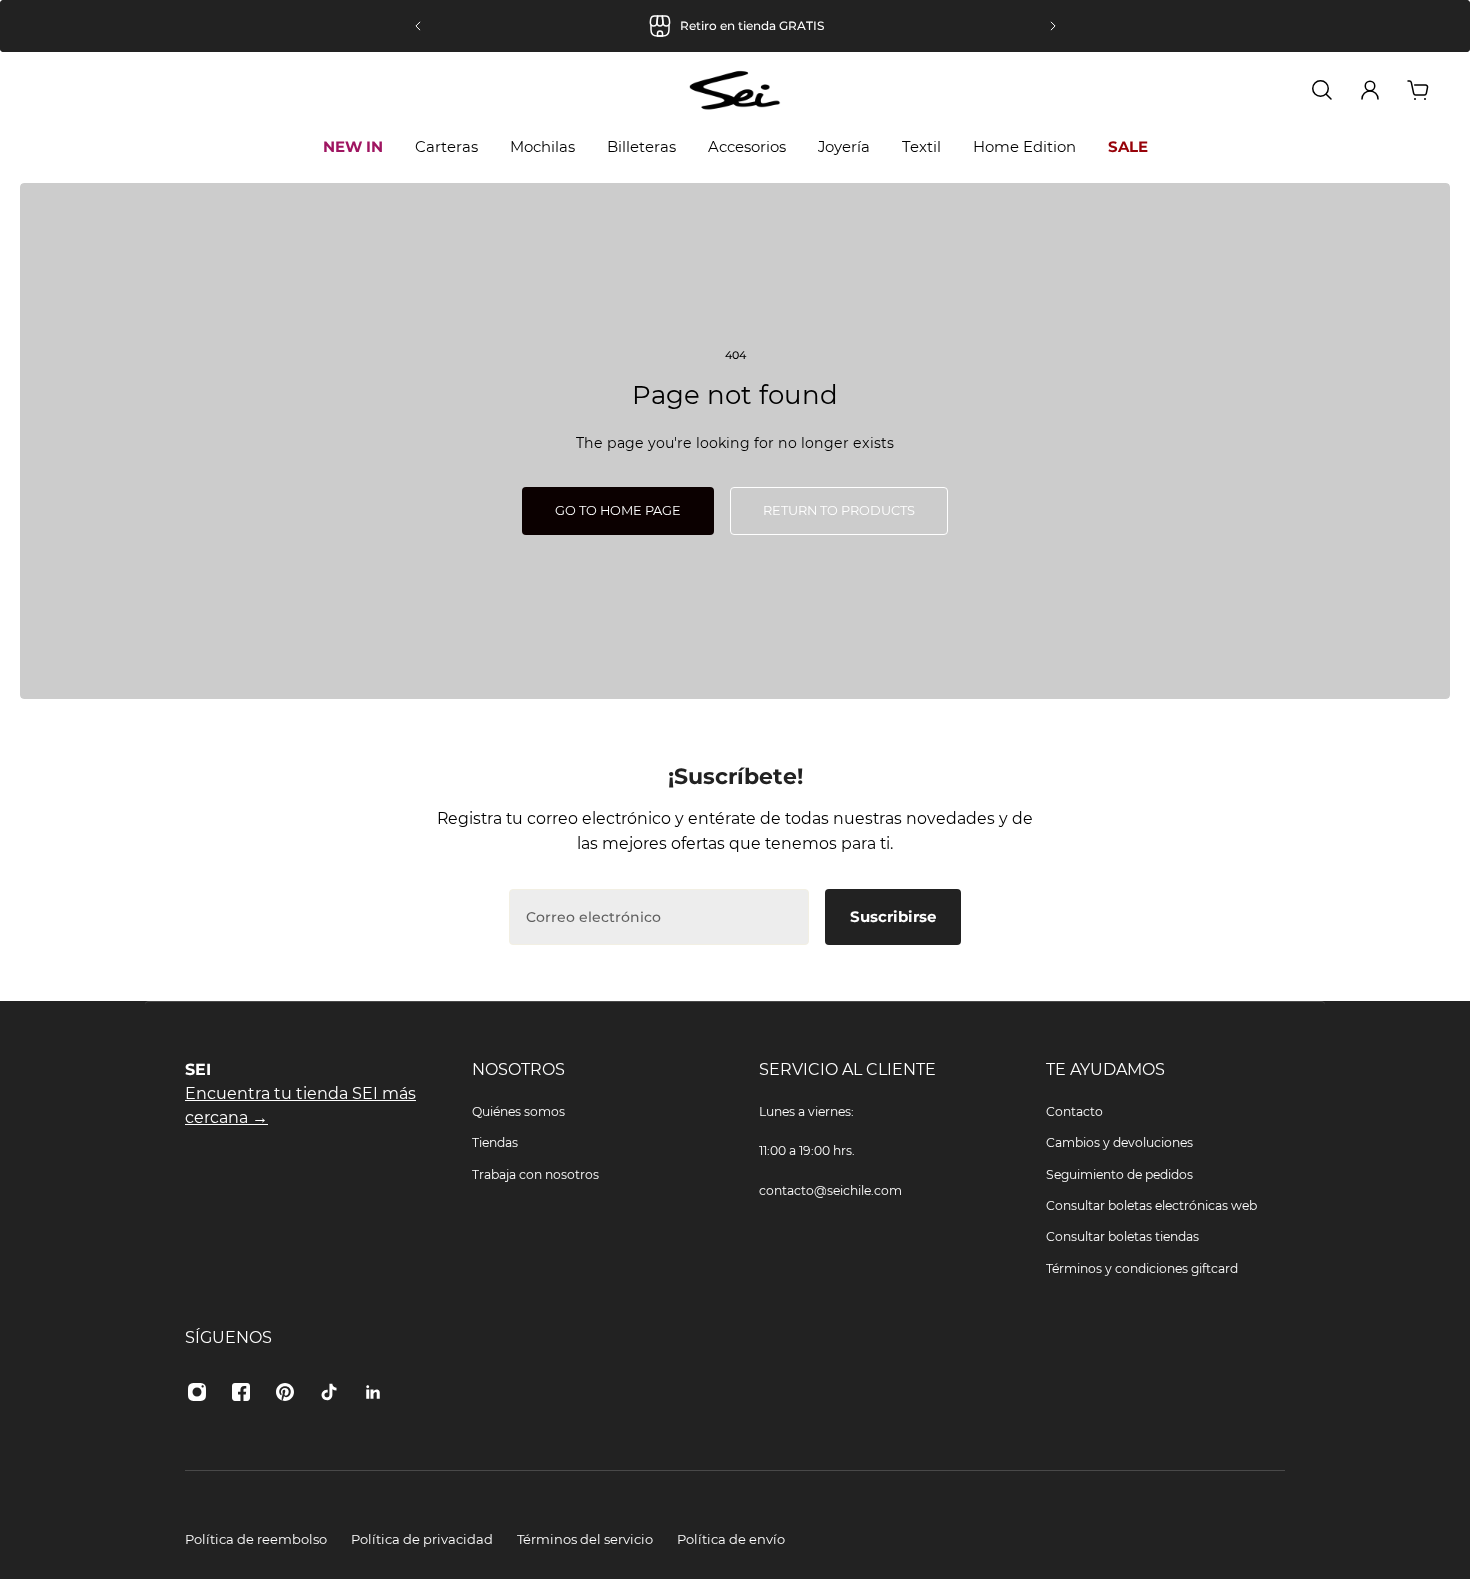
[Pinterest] (285, 1392)
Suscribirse (893, 916)
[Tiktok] (329, 1392)
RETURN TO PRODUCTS (839, 510)
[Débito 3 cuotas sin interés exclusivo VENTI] (826, 26)
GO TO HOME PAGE (618, 510)
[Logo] (735, 90)
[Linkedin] (373, 1392)
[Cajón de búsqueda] (1322, 90)
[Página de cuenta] (1370, 90)
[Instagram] (197, 1392)
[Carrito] (1418, 90)
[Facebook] (241, 1392)
